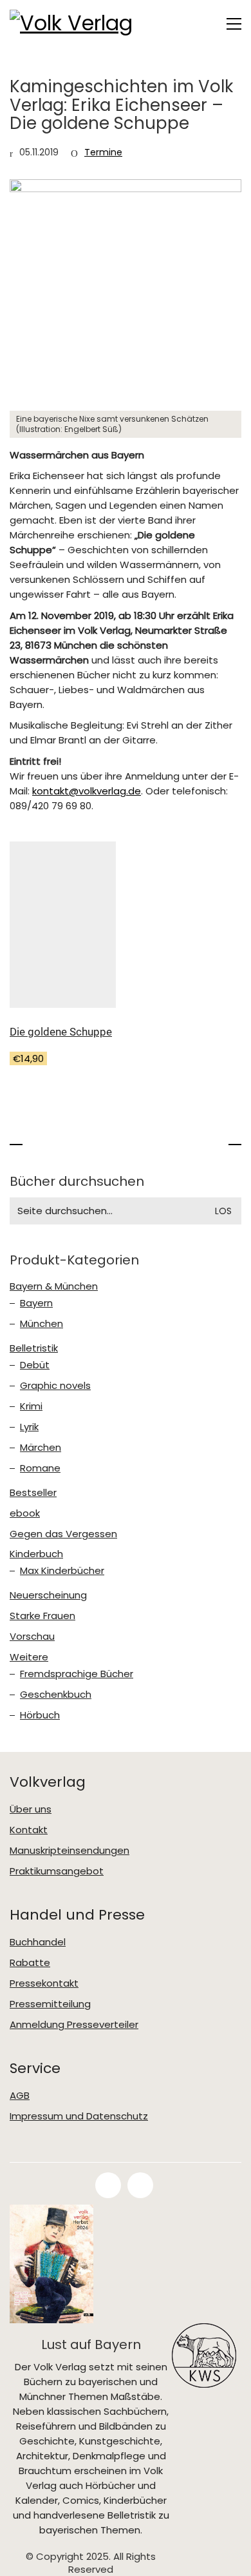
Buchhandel (38, 1942)
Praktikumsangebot (57, 1871)
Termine (103, 152)
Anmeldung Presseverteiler (74, 2025)
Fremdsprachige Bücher (77, 1674)
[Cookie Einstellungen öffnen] (23, 2560)
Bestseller (33, 1493)
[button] (234, 24)
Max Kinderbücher (62, 1571)
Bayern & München (54, 1286)
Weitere (29, 1657)
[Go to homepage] (74, 24)
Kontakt (29, 1830)
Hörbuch (40, 1715)
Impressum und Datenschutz (79, 2116)
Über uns (31, 1809)
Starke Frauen (42, 1616)
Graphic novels (55, 1386)
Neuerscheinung (48, 1595)
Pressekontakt (44, 1983)
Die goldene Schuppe (61, 1032)
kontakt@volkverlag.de (87, 791)
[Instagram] (140, 2185)
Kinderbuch (36, 1554)
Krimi (31, 1406)
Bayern (36, 1303)
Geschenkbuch (56, 1695)
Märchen (41, 1448)
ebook (25, 1513)
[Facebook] (108, 2185)
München (42, 1324)
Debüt (35, 1365)
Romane (40, 1468)
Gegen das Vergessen (63, 1534)
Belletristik (34, 1348)
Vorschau (32, 1637)
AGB (20, 2096)
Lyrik (29, 1427)
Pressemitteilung (50, 2004)
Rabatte (30, 1963)
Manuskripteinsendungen (70, 1851)
